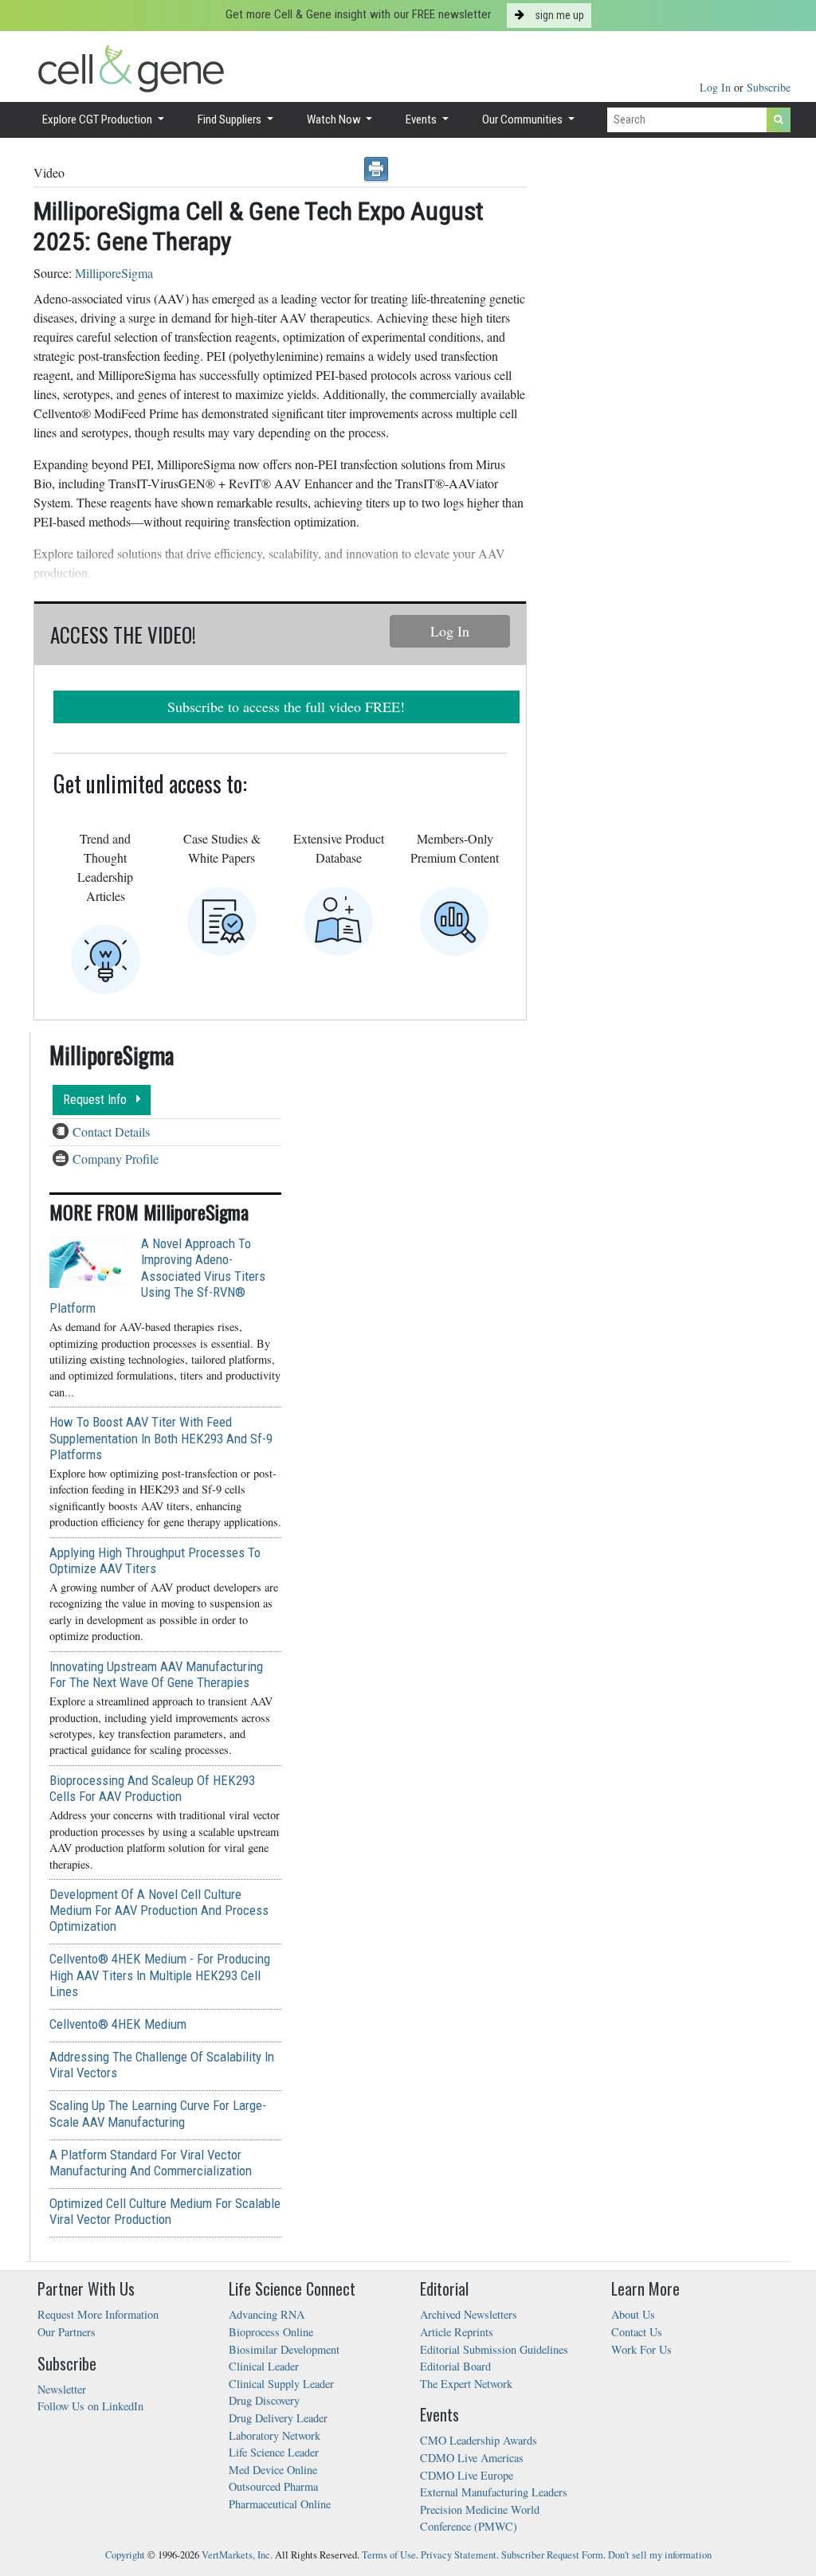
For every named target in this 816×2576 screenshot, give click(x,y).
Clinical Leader (264, 2366)
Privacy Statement (459, 2555)
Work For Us (641, 2349)
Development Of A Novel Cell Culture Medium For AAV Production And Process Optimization (159, 1910)
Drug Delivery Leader (278, 2418)
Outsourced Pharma (273, 2486)
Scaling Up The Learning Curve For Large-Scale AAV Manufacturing (158, 2113)
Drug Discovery (264, 2400)
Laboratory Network (275, 2435)
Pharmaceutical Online (280, 2504)
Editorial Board (455, 2366)
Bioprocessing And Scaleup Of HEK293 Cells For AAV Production (152, 1788)
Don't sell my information (660, 2555)
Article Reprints (457, 2332)
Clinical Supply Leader (281, 2384)
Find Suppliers (231, 119)
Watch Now (335, 119)
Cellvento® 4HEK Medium (118, 2024)
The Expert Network (466, 2384)
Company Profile (116, 1159)
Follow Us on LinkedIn (90, 2406)
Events (422, 119)
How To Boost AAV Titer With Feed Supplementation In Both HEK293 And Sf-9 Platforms (161, 1438)
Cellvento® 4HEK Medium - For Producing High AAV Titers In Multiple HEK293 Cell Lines (160, 1975)
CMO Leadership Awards (479, 2440)
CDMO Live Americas (472, 2458)
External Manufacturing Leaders (494, 2492)
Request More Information (98, 2314)
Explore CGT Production (98, 119)
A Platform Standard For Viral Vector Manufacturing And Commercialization (151, 2163)
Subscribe (769, 87)
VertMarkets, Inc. (237, 2555)
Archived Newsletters (469, 2314)
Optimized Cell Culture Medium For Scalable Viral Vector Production (165, 2211)
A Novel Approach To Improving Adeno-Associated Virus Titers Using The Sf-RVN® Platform (157, 1276)
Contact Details (111, 1131)
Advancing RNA (267, 2314)
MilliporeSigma (114, 273)
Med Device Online (273, 2470)
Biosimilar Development (284, 2349)
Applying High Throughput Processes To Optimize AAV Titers (155, 1560)
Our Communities (524, 119)
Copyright (125, 2555)
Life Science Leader (274, 2452)
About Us (633, 2314)
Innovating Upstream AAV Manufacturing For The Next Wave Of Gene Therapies (156, 1674)
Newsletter (62, 2389)
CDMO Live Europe (467, 2475)
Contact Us (637, 2332)
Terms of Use (389, 2555)
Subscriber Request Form (552, 2555)
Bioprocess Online (271, 2332)
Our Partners (67, 2332)
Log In (717, 87)
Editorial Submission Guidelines (494, 2349)
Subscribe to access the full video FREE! (286, 707)
